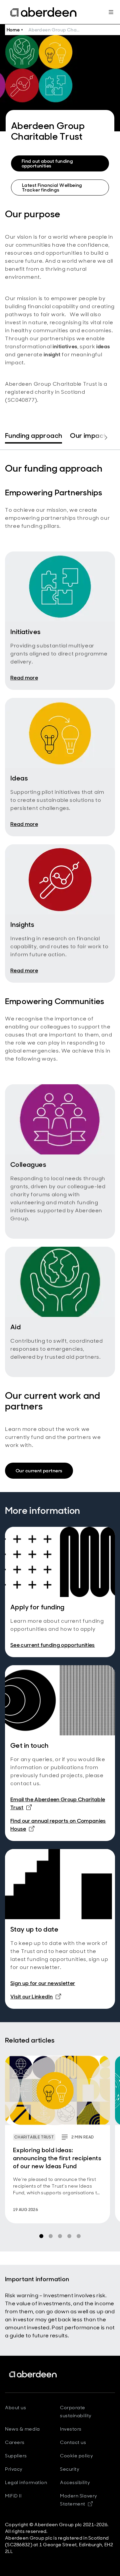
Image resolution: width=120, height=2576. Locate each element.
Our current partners (39, 1471)
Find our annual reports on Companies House (58, 1825)
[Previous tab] (14, 438)
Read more (24, 678)
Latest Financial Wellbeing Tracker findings (52, 188)
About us (15, 2408)
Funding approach (33, 436)
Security (70, 2469)
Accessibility (75, 2482)
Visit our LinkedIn (36, 1996)
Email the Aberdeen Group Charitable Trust (58, 1803)
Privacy (14, 2469)
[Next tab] (106, 438)
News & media (22, 2429)
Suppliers (16, 2456)
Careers (15, 2442)
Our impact (88, 436)
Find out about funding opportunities (47, 163)
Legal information (26, 2482)
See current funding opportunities (53, 1645)
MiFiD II (13, 2496)
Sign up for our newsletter (43, 1983)
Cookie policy (76, 2456)
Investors (71, 2429)
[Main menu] (111, 12)
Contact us (73, 2442)
